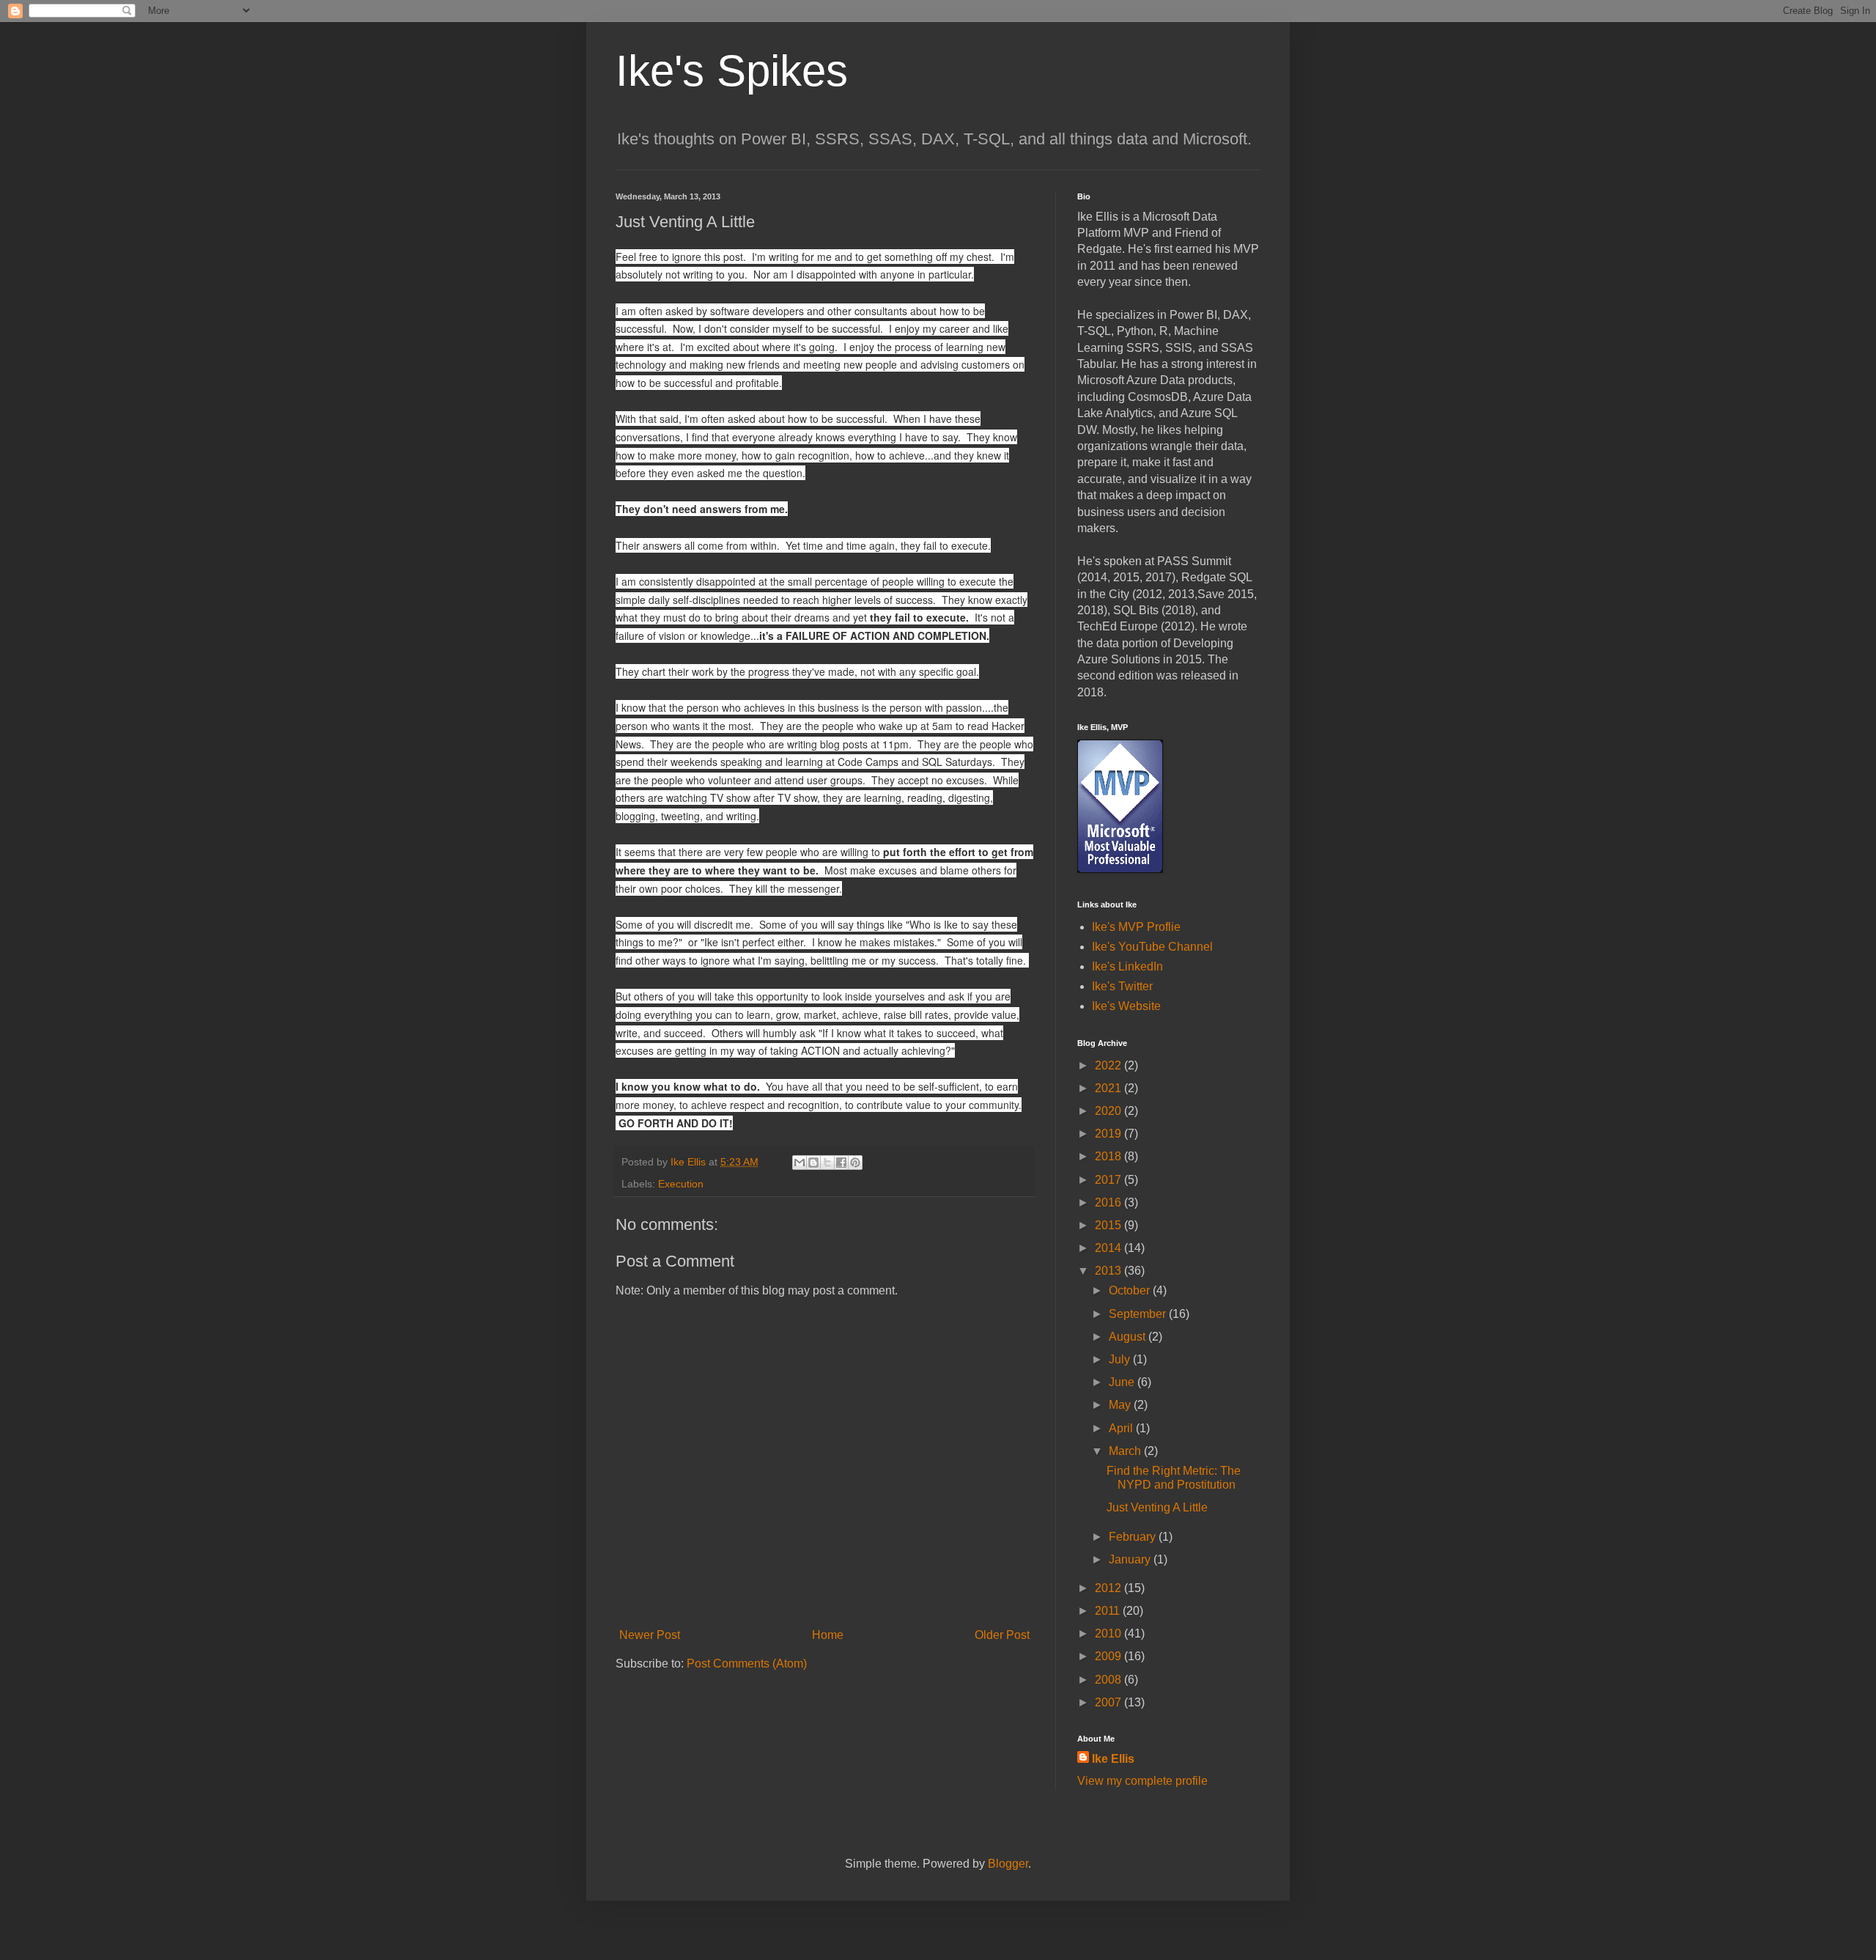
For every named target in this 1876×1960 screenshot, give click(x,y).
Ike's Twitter (1122, 986)
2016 (1109, 1202)
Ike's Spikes (732, 71)
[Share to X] (827, 1163)
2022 (1109, 1065)
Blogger (1008, 1864)
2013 (1109, 1271)
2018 (1109, 1156)
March (1126, 1451)
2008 (1109, 1680)
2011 (1109, 1611)
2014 (1109, 1248)
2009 (1109, 1656)
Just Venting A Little (1157, 1507)
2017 (1109, 1180)
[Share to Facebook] (841, 1163)
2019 (1109, 1134)
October (1131, 1290)
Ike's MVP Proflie (1136, 927)
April (1122, 1428)
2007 (1109, 1702)
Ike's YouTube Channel (1152, 947)
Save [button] (1211, 594)
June (1123, 1382)
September (1139, 1314)
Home (828, 1635)
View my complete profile (1142, 1781)
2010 (1109, 1633)
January (1131, 1559)
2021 (1109, 1088)
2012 (1109, 1588)
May (1121, 1405)
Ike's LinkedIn (1127, 966)
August (1129, 1337)
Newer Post (650, 1635)
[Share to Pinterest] (855, 1163)
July (1121, 1359)
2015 (1109, 1225)
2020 (1109, 1111)
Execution (681, 1184)
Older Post (1002, 1635)
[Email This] (799, 1163)
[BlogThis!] (813, 1163)
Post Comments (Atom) (747, 1664)
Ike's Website (1126, 1006)
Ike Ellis (1113, 1759)
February (1134, 1537)
